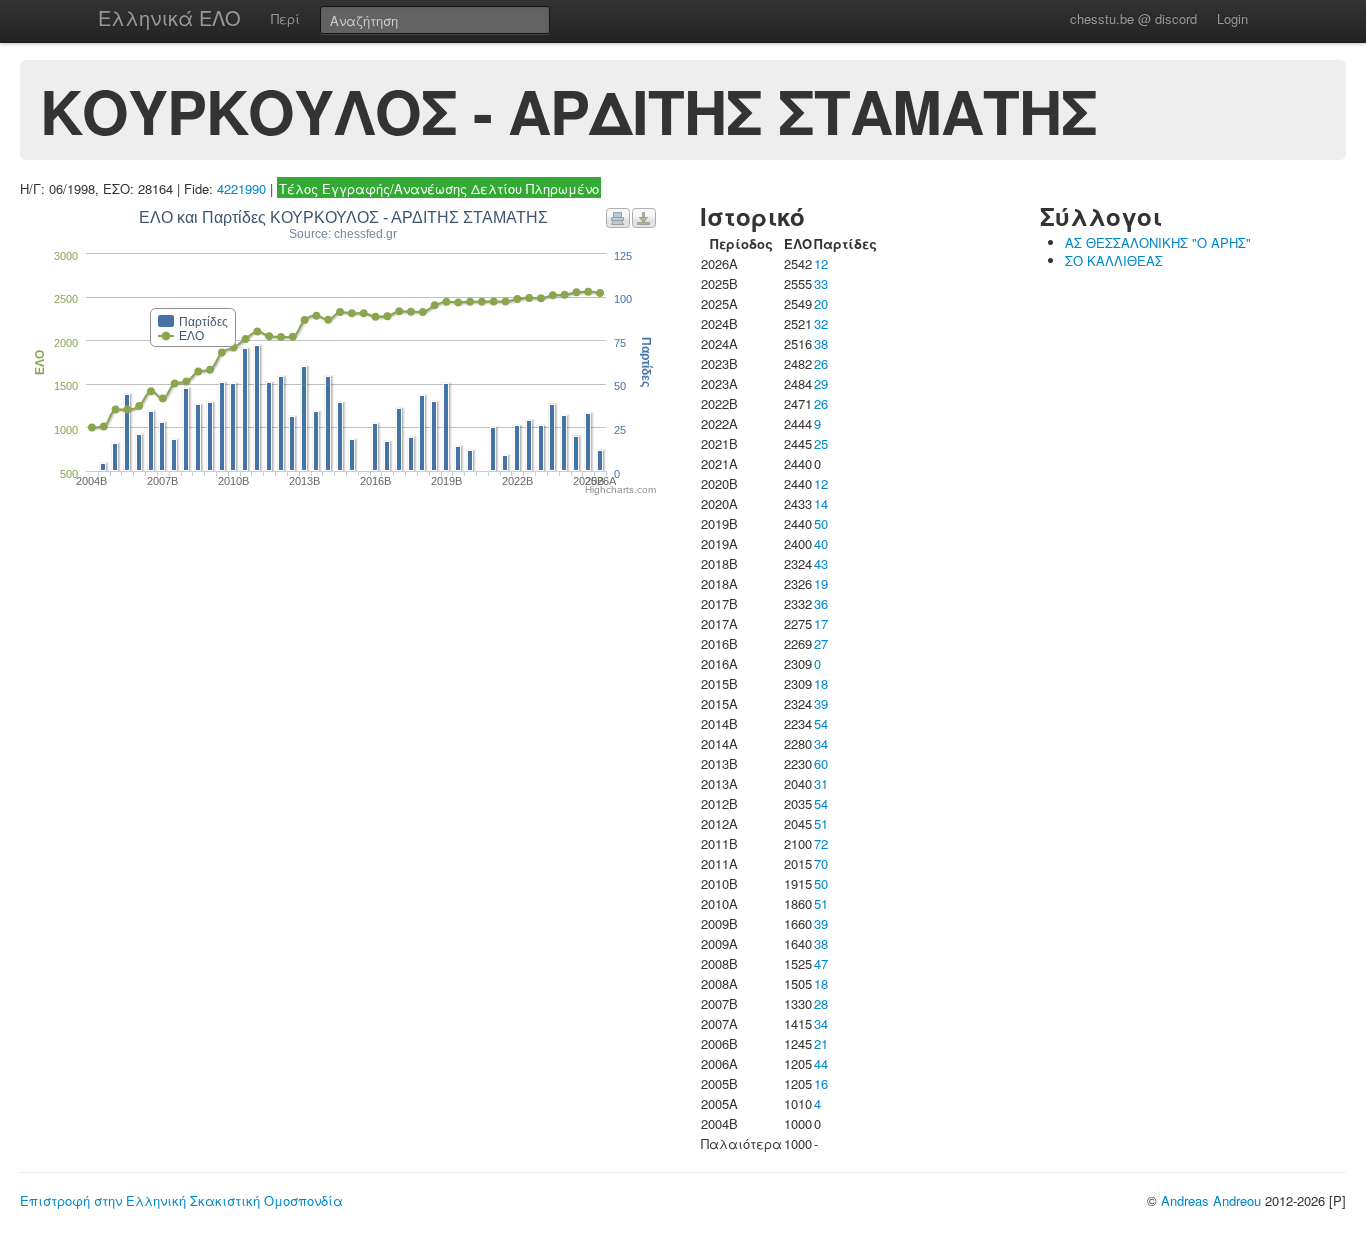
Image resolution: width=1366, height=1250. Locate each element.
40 (821, 543)
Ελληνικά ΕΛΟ (169, 17)
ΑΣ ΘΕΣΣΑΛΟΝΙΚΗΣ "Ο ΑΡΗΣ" (1158, 242)
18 (821, 683)
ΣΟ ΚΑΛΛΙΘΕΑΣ (1114, 260)
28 (821, 1003)
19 (821, 583)
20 (821, 303)
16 (821, 1083)
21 (821, 1043)
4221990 (241, 188)
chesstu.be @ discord (1133, 18)
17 (821, 623)
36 (821, 603)
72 (821, 843)
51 (821, 823)
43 (821, 563)
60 (821, 763)
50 (821, 523)
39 (821, 703)
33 (821, 283)
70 (821, 863)
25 (821, 443)
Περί (285, 18)
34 (821, 743)
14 (821, 503)
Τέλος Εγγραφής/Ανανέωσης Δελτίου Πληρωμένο (439, 188)
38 (821, 343)
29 (821, 383)
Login (1232, 18)
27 (821, 643)
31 (821, 783)
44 (821, 1063)
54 (821, 723)
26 (821, 363)
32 (821, 323)
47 (821, 963)
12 (821, 263)
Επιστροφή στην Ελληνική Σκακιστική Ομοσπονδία (181, 1200)
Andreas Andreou (1211, 1200)
